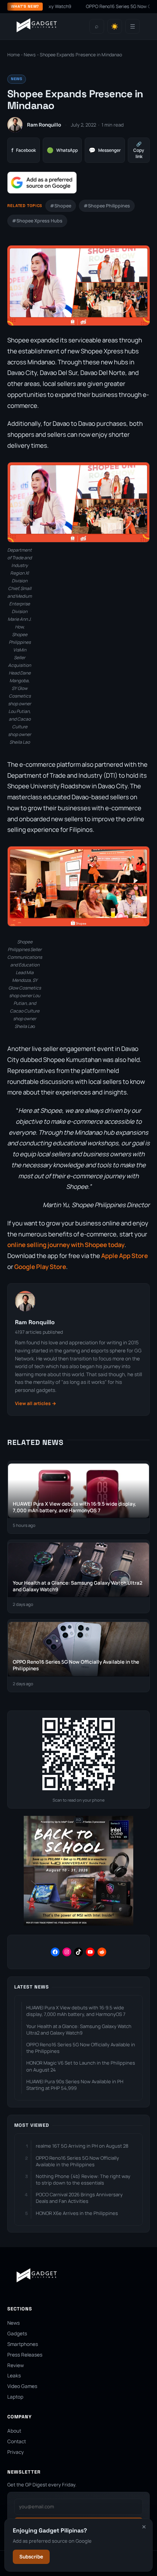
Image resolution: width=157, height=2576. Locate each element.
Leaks (14, 2376)
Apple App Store (125, 1256)
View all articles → (36, 1403)
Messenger (105, 150)
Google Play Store (40, 1267)
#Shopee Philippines (107, 206)
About (14, 2431)
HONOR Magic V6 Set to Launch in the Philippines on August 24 (81, 2066)
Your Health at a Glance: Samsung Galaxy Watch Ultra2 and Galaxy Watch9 (79, 2029)
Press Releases (25, 2355)
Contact (17, 2441)
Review (16, 2365)
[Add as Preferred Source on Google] (42, 183)
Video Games (22, 2386)
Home (14, 55)
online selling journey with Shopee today (66, 1245)
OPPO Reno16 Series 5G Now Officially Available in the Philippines (81, 2048)
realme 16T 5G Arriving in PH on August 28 (82, 2146)
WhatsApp (62, 150)
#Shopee (61, 206)
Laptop (15, 2397)
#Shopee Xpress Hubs (37, 221)
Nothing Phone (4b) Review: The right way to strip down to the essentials (83, 2179)
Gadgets (17, 2333)
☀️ (115, 27)
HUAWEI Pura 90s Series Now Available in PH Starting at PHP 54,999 (75, 2085)
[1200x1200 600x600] (78, 1924)
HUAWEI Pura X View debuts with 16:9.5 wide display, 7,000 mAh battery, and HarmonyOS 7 (76, 2011)
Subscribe (31, 2557)
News (30, 55)
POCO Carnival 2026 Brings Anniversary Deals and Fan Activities (79, 2198)
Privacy (16, 2452)
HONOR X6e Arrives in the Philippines (77, 2213)
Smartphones (23, 2344)
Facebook (24, 150)
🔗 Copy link (139, 150)
